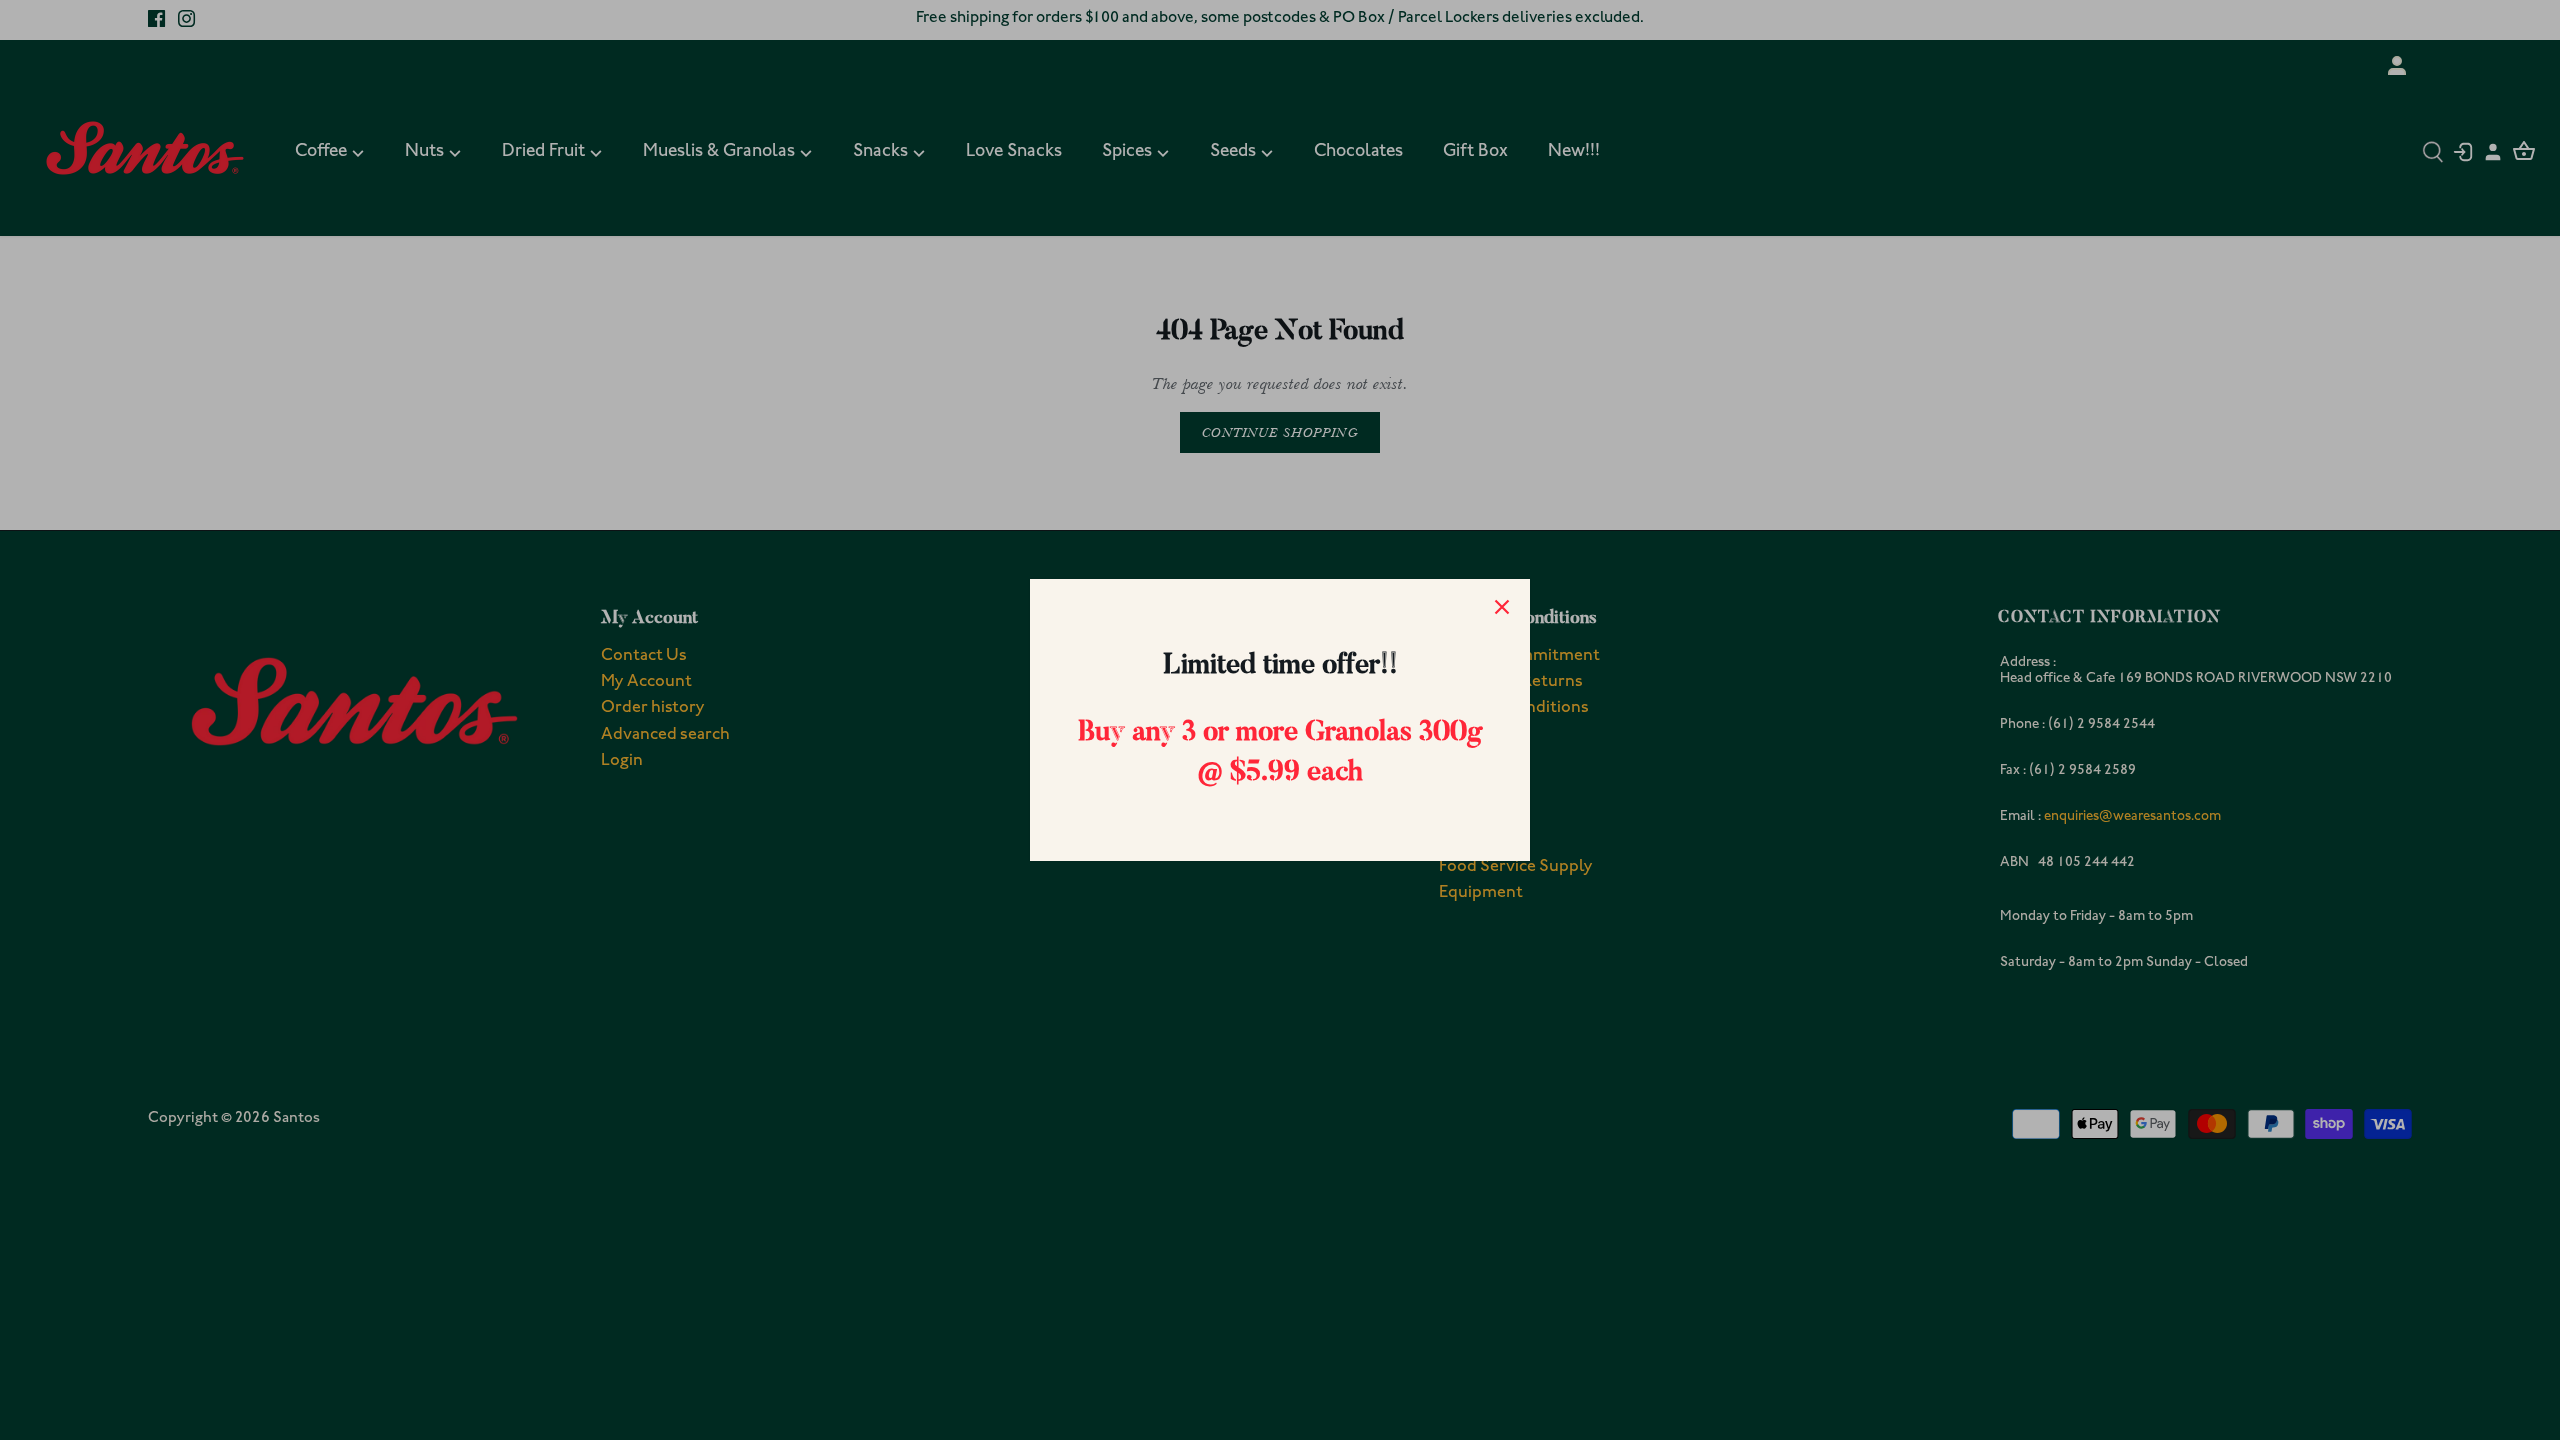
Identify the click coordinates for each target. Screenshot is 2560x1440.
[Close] (1502, 607)
